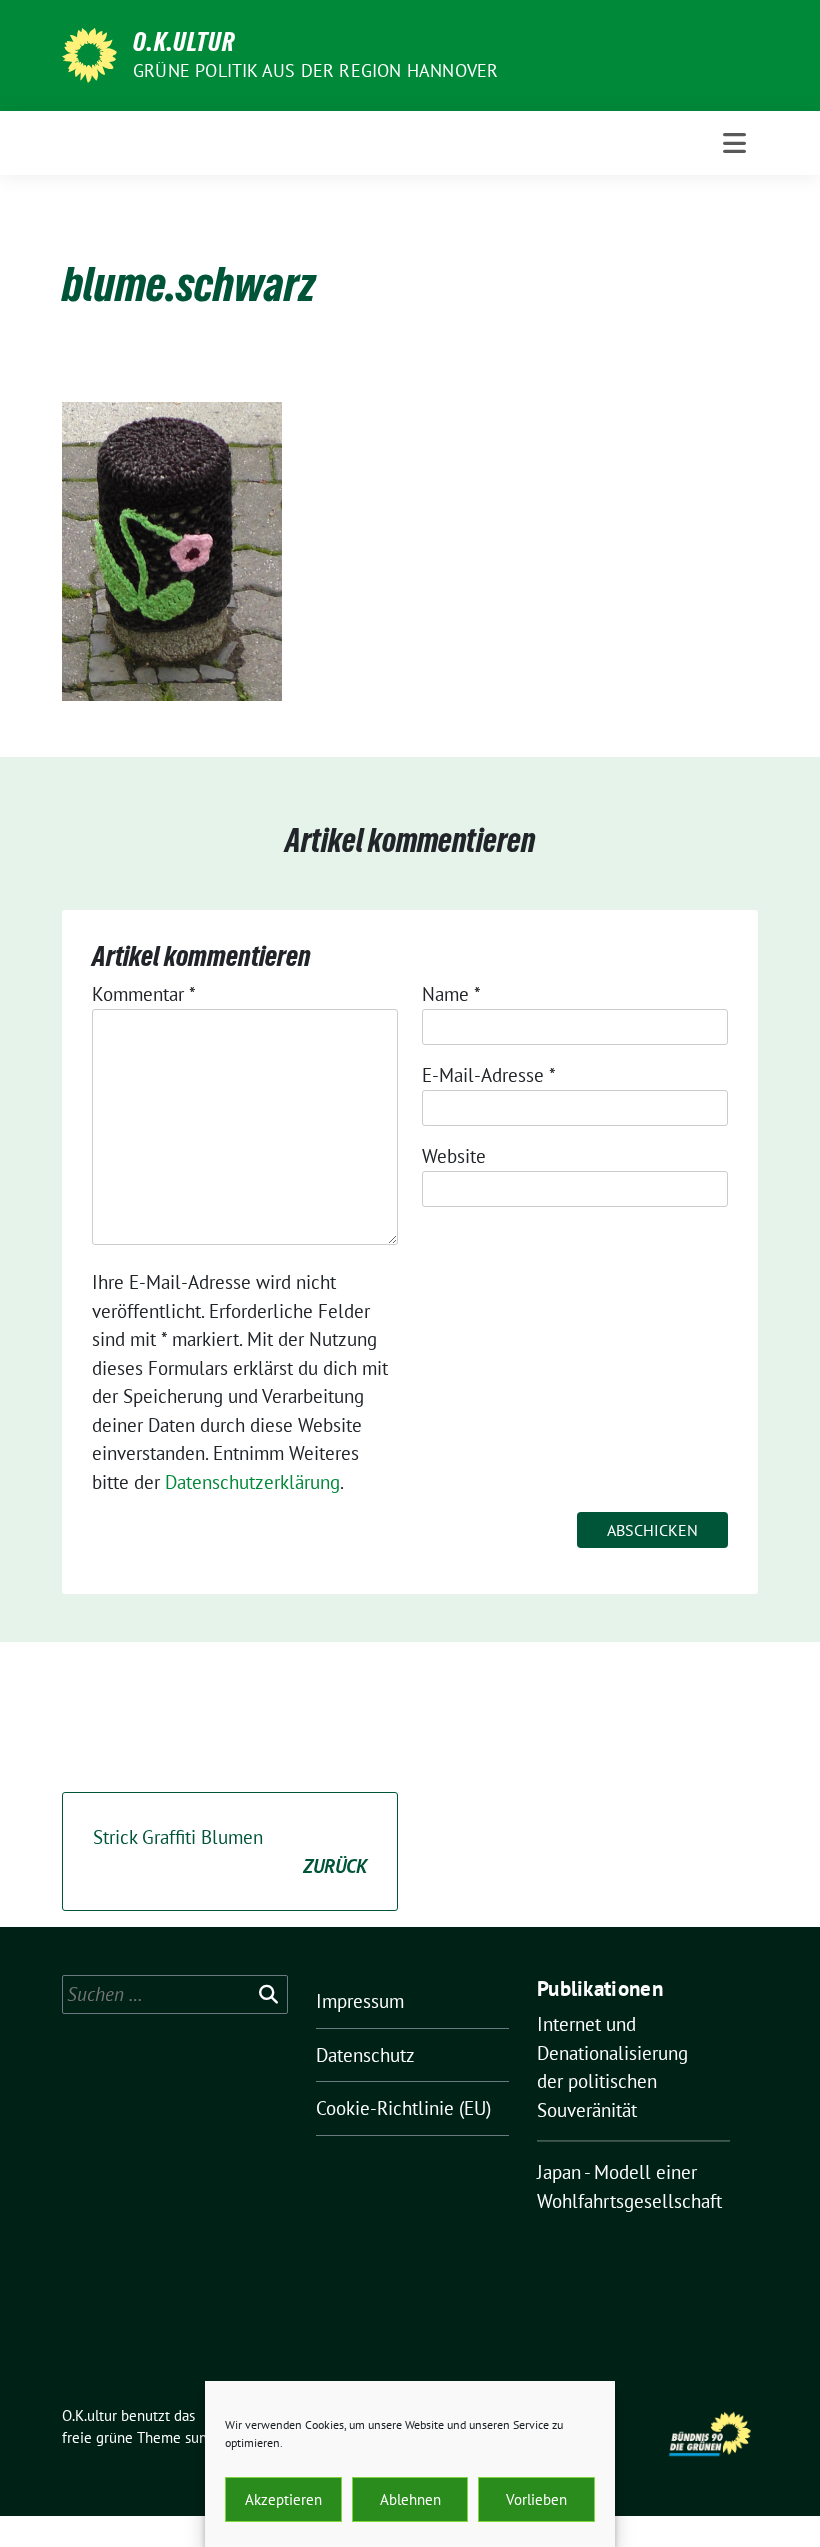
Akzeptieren (283, 2499)
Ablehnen (410, 2499)
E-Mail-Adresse (489, 1075)
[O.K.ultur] (89, 53)
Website (454, 1156)
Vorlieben (536, 2499)
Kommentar (144, 994)
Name (451, 994)
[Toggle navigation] (734, 143)
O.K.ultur (184, 42)
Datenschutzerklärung (252, 1482)
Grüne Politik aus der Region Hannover (315, 70)
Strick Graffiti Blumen (230, 1851)
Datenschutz (365, 2055)
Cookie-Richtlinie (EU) (403, 2108)
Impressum (360, 2001)
